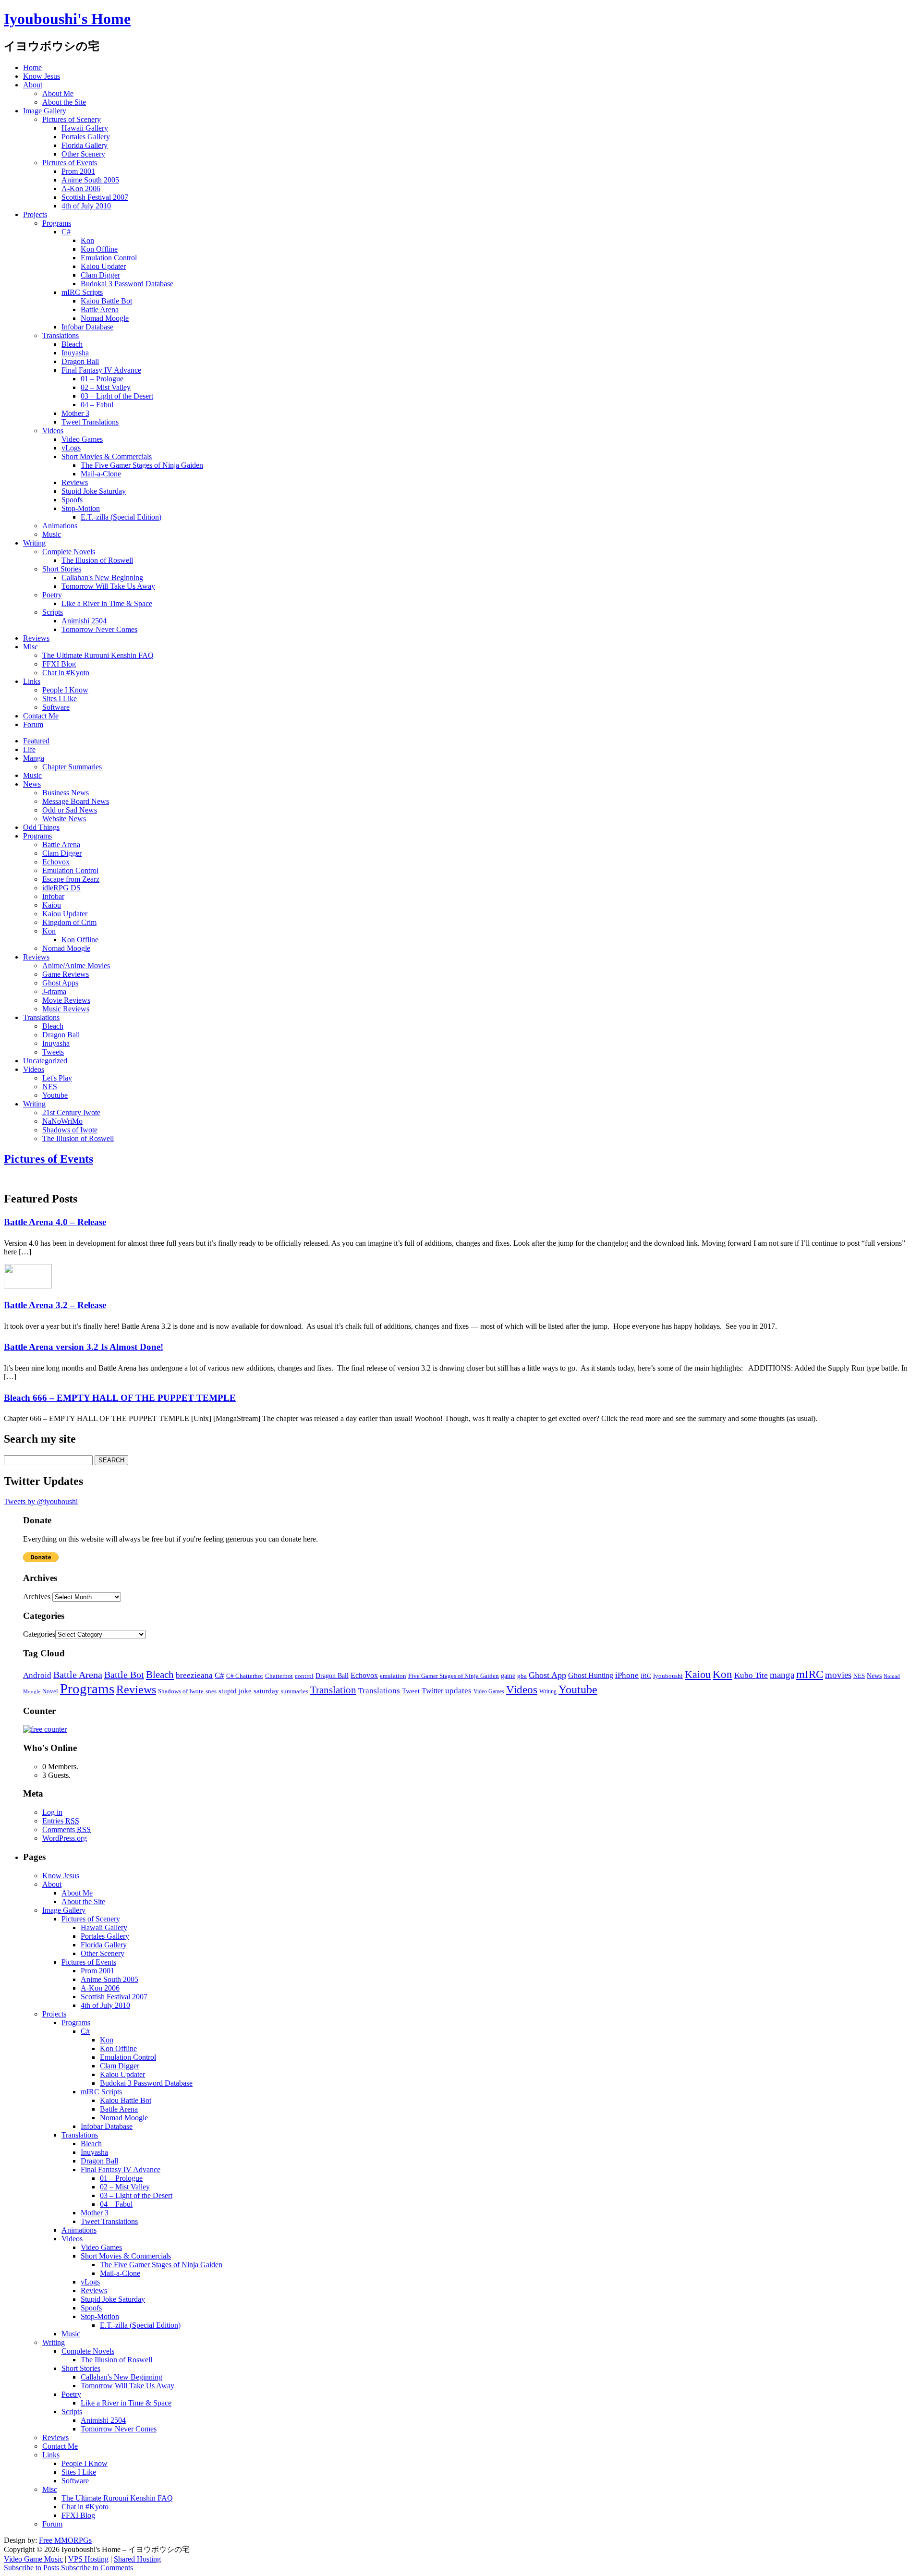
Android (37, 1675)
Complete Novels (69, 552)
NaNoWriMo (62, 1121)
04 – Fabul (97, 405)
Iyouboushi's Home (67, 19)
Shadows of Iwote (70, 1130)
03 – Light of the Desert (117, 396)
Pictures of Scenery (72, 119)
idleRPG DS (61, 888)
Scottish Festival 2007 (95, 197)
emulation (393, 1676)
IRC (646, 1676)
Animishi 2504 (84, 621)
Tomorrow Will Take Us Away (108, 586)
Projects (35, 214)
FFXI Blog (59, 664)
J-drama (54, 991)
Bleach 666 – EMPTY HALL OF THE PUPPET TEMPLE (120, 1398)
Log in (52, 1812)
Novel (50, 1691)
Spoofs (72, 500)
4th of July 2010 (86, 206)
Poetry (52, 595)
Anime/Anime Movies (76, 966)
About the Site (64, 102)
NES (50, 1087)
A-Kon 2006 (81, 188)
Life (29, 749)
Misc (30, 647)
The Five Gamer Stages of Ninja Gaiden (142, 465)
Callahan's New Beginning (102, 577)
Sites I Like (60, 699)
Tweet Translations (90, 422)
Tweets (53, 1052)
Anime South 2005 (90, 180)
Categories (39, 1634)
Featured (36, 741)
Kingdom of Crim (69, 922)
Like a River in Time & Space (107, 603)
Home (32, 67)
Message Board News (76, 801)
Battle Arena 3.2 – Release (55, 1305)
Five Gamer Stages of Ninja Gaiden (454, 1676)
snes (211, 1691)
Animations (60, 526)
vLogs (71, 448)
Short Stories (62, 569)
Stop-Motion (81, 508)
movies (838, 1675)
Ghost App (547, 1675)
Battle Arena (100, 310)
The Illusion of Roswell (97, 560)
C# (66, 232)
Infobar (53, 896)
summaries (295, 1691)
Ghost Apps (60, 983)
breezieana (194, 1675)
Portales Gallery (86, 137)
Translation (333, 1690)
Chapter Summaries (72, 767)
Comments (67, 1829)
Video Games (82, 439)
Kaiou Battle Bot (106, 301)
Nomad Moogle (105, 318)
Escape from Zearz (71, 879)
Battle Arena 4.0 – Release (55, 1222)
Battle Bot (124, 1675)
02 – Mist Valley (106, 387)
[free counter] (45, 1729)
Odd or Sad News (70, 810)
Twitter (432, 1691)
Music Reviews (66, 1009)
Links (32, 681)
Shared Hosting (137, 2559)
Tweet (411, 1691)
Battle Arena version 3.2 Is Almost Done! (84, 1347)
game (508, 1676)
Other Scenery (83, 154)
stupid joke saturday (249, 1691)
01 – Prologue (102, 379)
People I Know (65, 690)
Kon (87, 240)
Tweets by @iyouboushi (41, 1501)
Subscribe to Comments (97, 2568)
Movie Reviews (66, 1000)
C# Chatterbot (245, 1676)
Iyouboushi (668, 1676)
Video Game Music (33, 2559)
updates (458, 1691)
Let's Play (57, 1078)
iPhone (627, 1675)
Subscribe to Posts (31, 2568)
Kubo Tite (751, 1675)
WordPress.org (65, 1838)
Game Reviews (66, 974)
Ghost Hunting (591, 1675)
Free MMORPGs (65, 2540)
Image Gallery (45, 111)
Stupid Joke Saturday (94, 491)
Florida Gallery (85, 145)
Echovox (56, 862)
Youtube (55, 1095)
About (33, 85)
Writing (34, 543)
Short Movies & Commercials (107, 456)
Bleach (72, 344)
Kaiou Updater (103, 266)
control (304, 1676)
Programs (57, 223)
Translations (61, 335)
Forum (33, 724)
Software (56, 707)
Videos (53, 431)
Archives (37, 1597)
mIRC (810, 1674)
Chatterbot (279, 1676)
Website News (64, 819)
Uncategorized (45, 1061)
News (32, 784)
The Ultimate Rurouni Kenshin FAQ (98, 655)
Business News (66, 793)
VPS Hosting (88, 2559)
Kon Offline (99, 249)
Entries (61, 1821)
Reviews (75, 482)
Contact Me (41, 716)
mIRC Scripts (82, 292)
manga (782, 1675)
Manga (34, 758)
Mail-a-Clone (101, 474)
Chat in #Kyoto (66, 673)
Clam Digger (100, 275)
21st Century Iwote (71, 1112)
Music (52, 534)
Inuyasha (75, 353)
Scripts (53, 612)
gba (522, 1676)
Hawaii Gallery (85, 128)
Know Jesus (42, 76)
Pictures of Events (70, 163)
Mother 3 (75, 413)
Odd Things (41, 827)
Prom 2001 (78, 171)
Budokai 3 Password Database (127, 284)
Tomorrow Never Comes (99, 629)
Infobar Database (87, 327)
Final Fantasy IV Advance (101, 370)
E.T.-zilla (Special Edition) (121, 517)
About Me (58, 93)
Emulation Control (109, 258)
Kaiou (52, 905)
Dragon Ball (80, 361)
